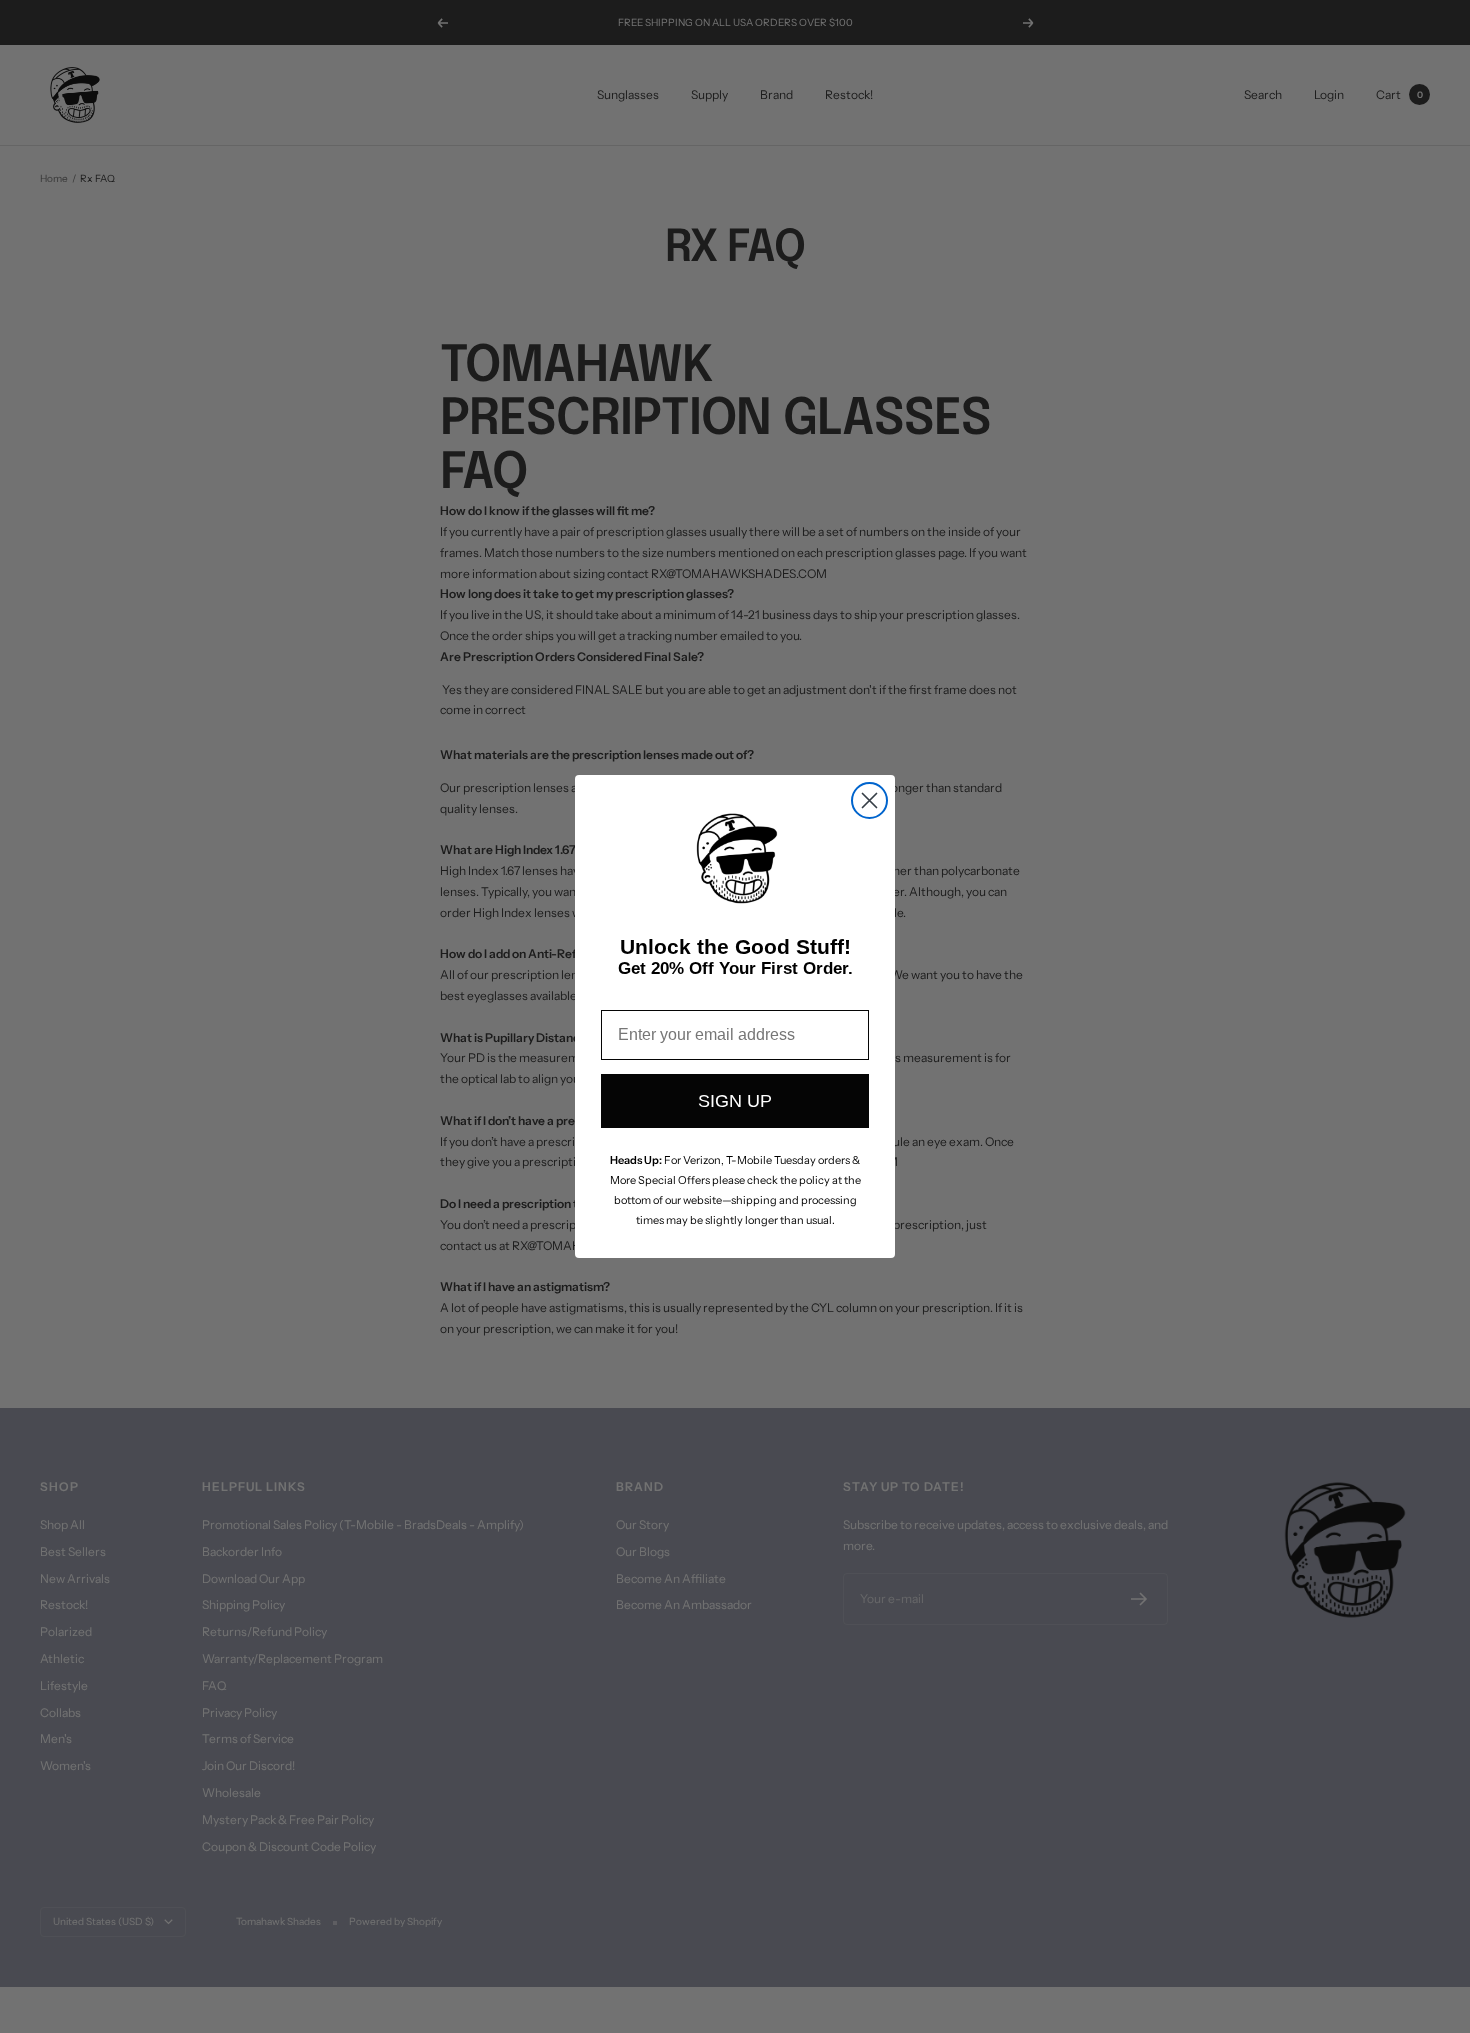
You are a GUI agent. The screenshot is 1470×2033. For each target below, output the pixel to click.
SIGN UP (735, 1101)
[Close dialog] (869, 800)
